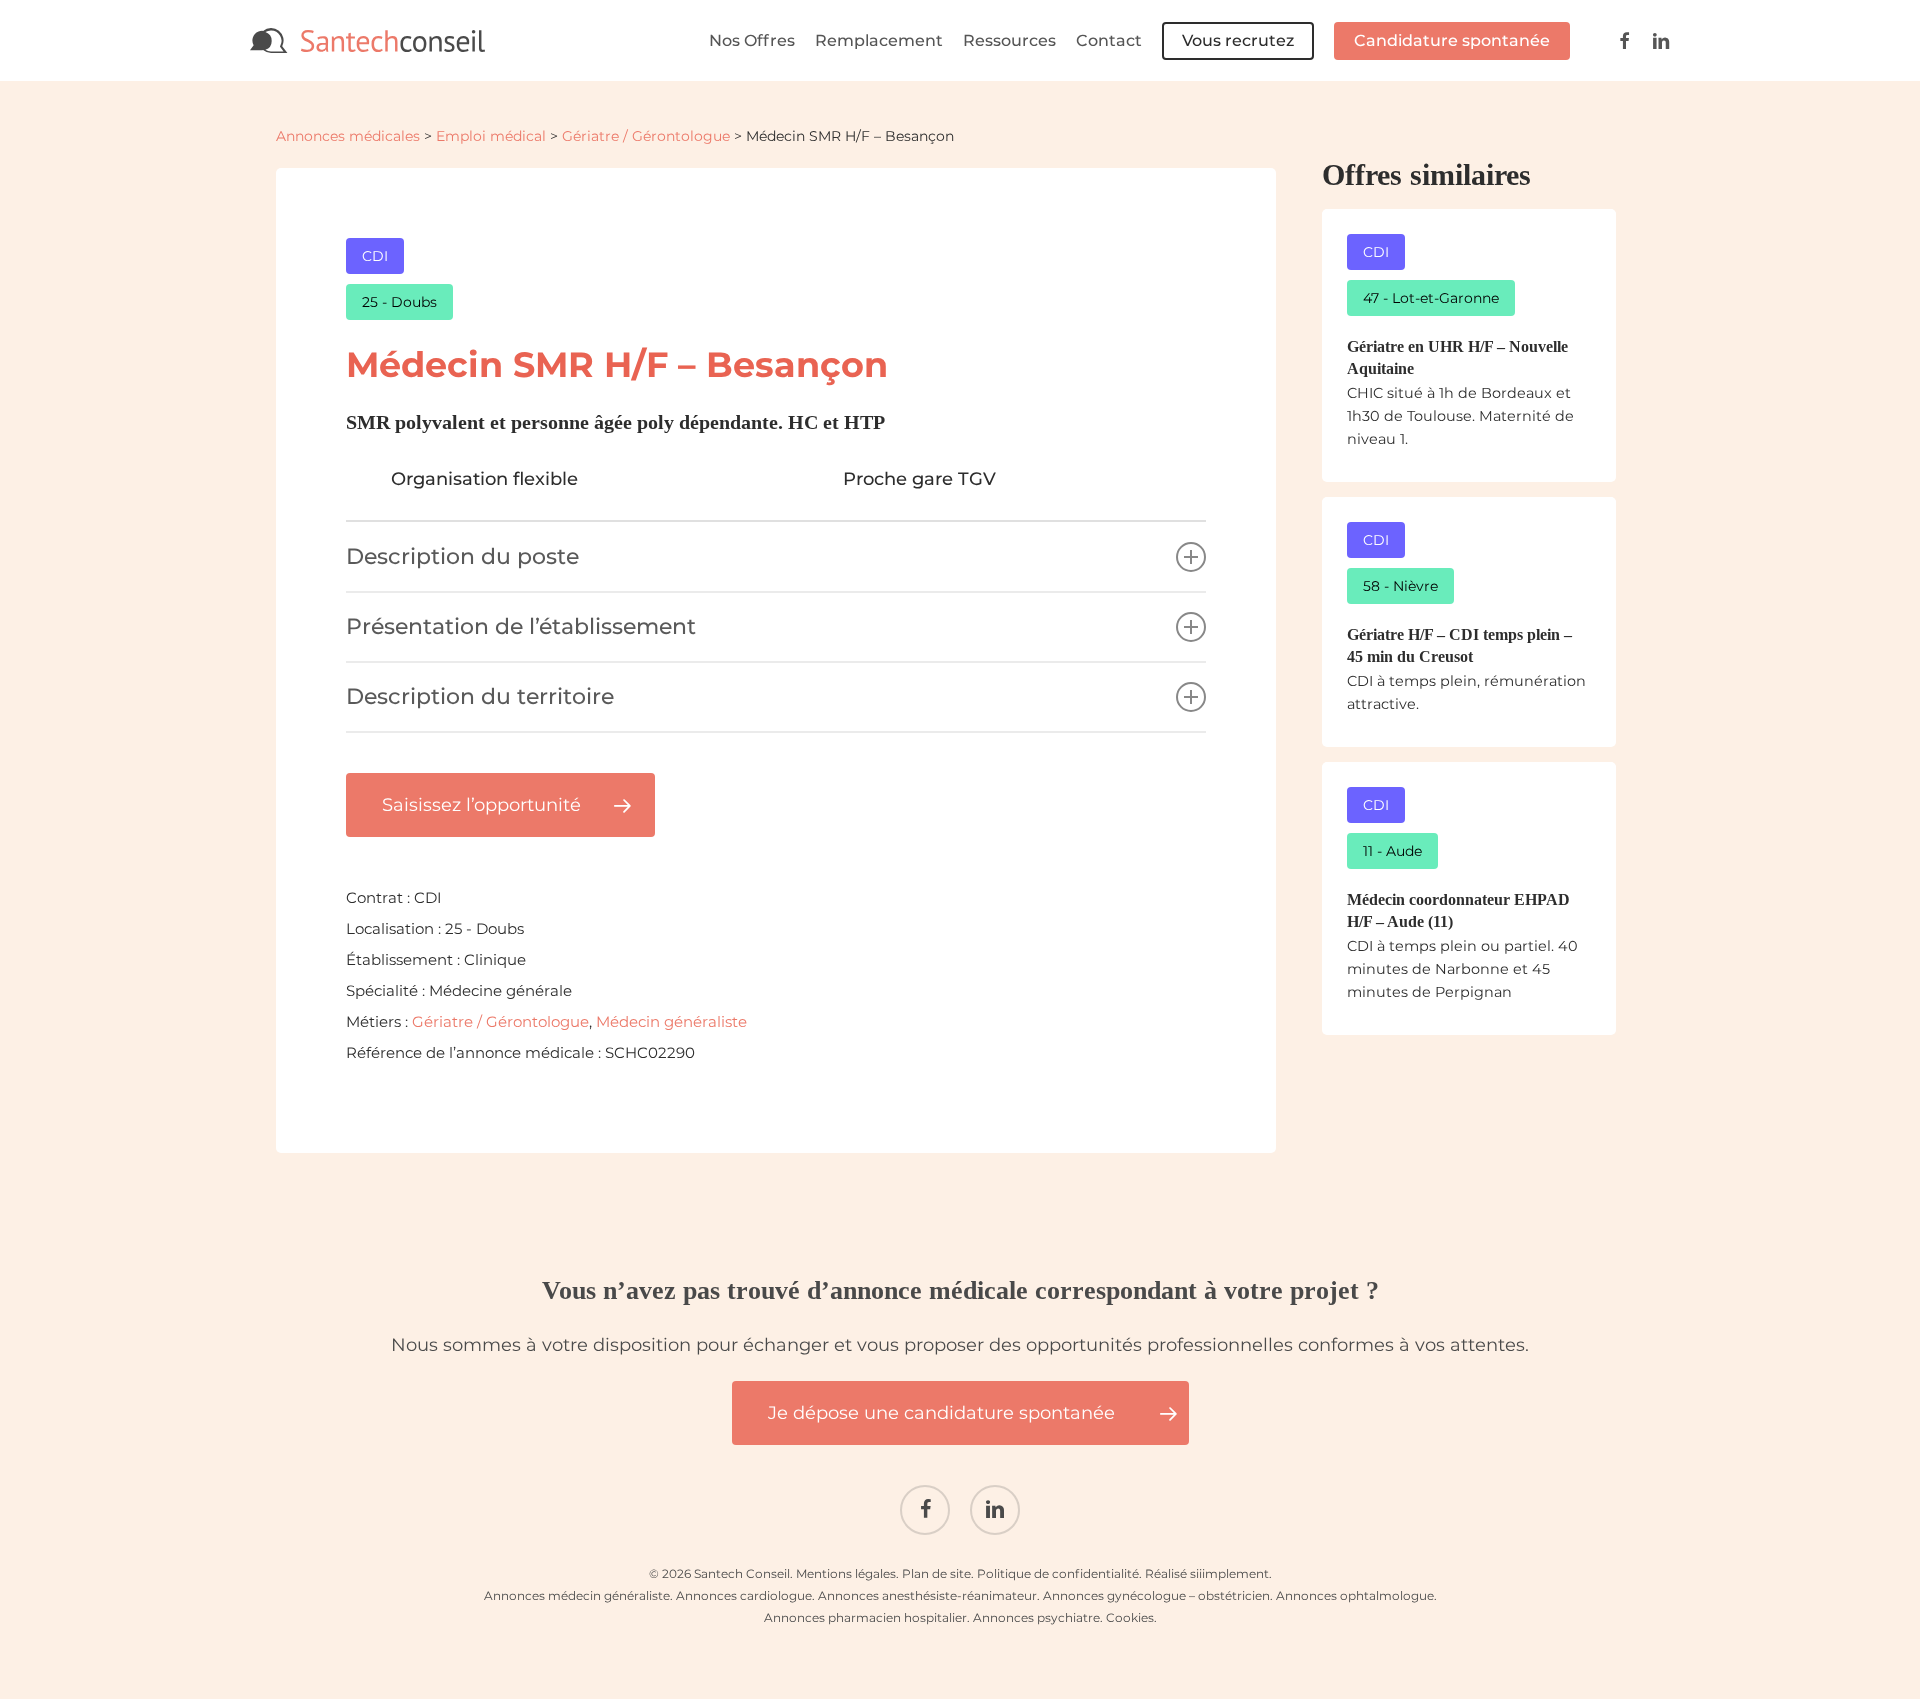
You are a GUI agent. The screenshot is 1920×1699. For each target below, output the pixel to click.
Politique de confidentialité (1058, 1573)
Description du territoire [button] (480, 696)
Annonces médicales (348, 136)
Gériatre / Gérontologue (646, 136)
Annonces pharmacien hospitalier (865, 1617)
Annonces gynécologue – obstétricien (1156, 1595)
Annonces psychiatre (1036, 1617)
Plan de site (936, 1573)
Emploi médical (491, 136)
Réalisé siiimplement (1207, 1573)
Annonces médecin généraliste (577, 1595)
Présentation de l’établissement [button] (521, 626)
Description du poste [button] (462, 556)
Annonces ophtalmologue (1355, 1595)
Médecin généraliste (671, 1021)
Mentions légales (846, 1573)
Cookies (1130, 1617)
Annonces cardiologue (744, 1595)
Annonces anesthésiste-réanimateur (927, 1595)
